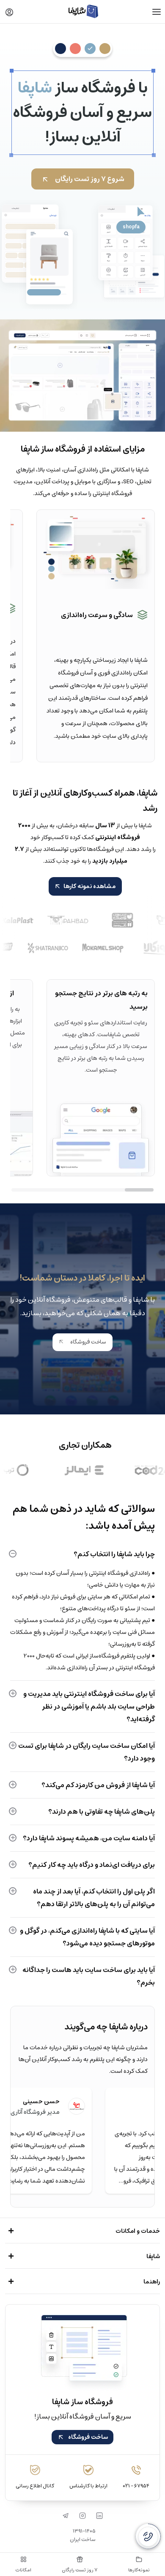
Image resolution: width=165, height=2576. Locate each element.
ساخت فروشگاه (88, 1342)
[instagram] (82, 2516)
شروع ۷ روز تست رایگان (90, 179)
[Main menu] (157, 12)
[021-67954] (148, 2536)
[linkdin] (99, 2516)
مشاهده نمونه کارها (89, 886)
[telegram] (66, 2516)
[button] (9, 12)
